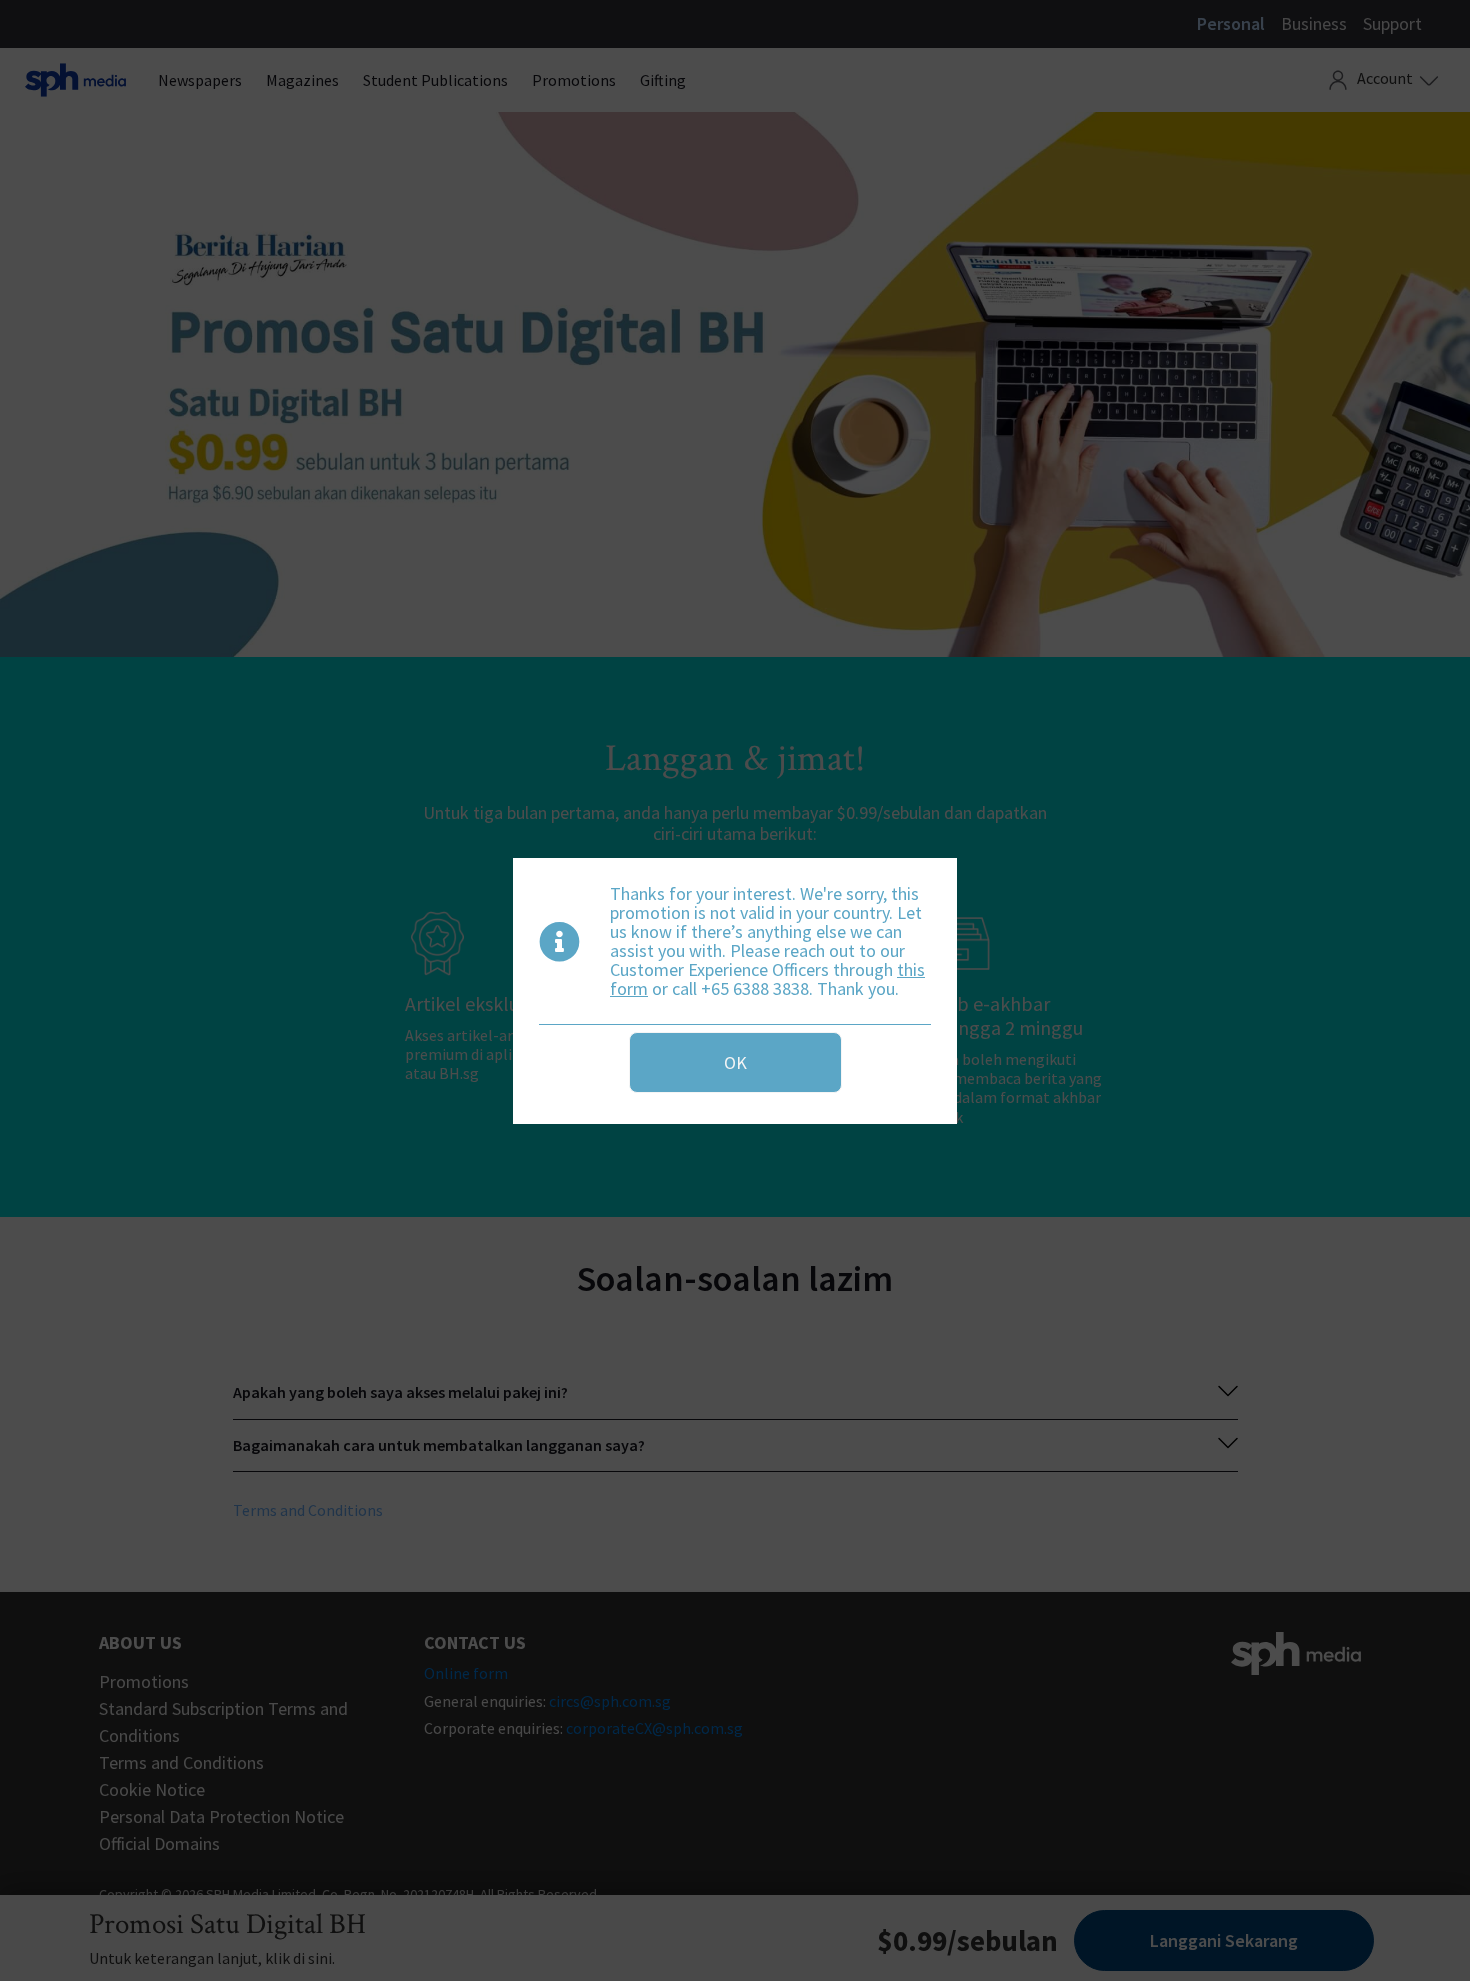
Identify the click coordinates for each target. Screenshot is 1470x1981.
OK (735, 1062)
